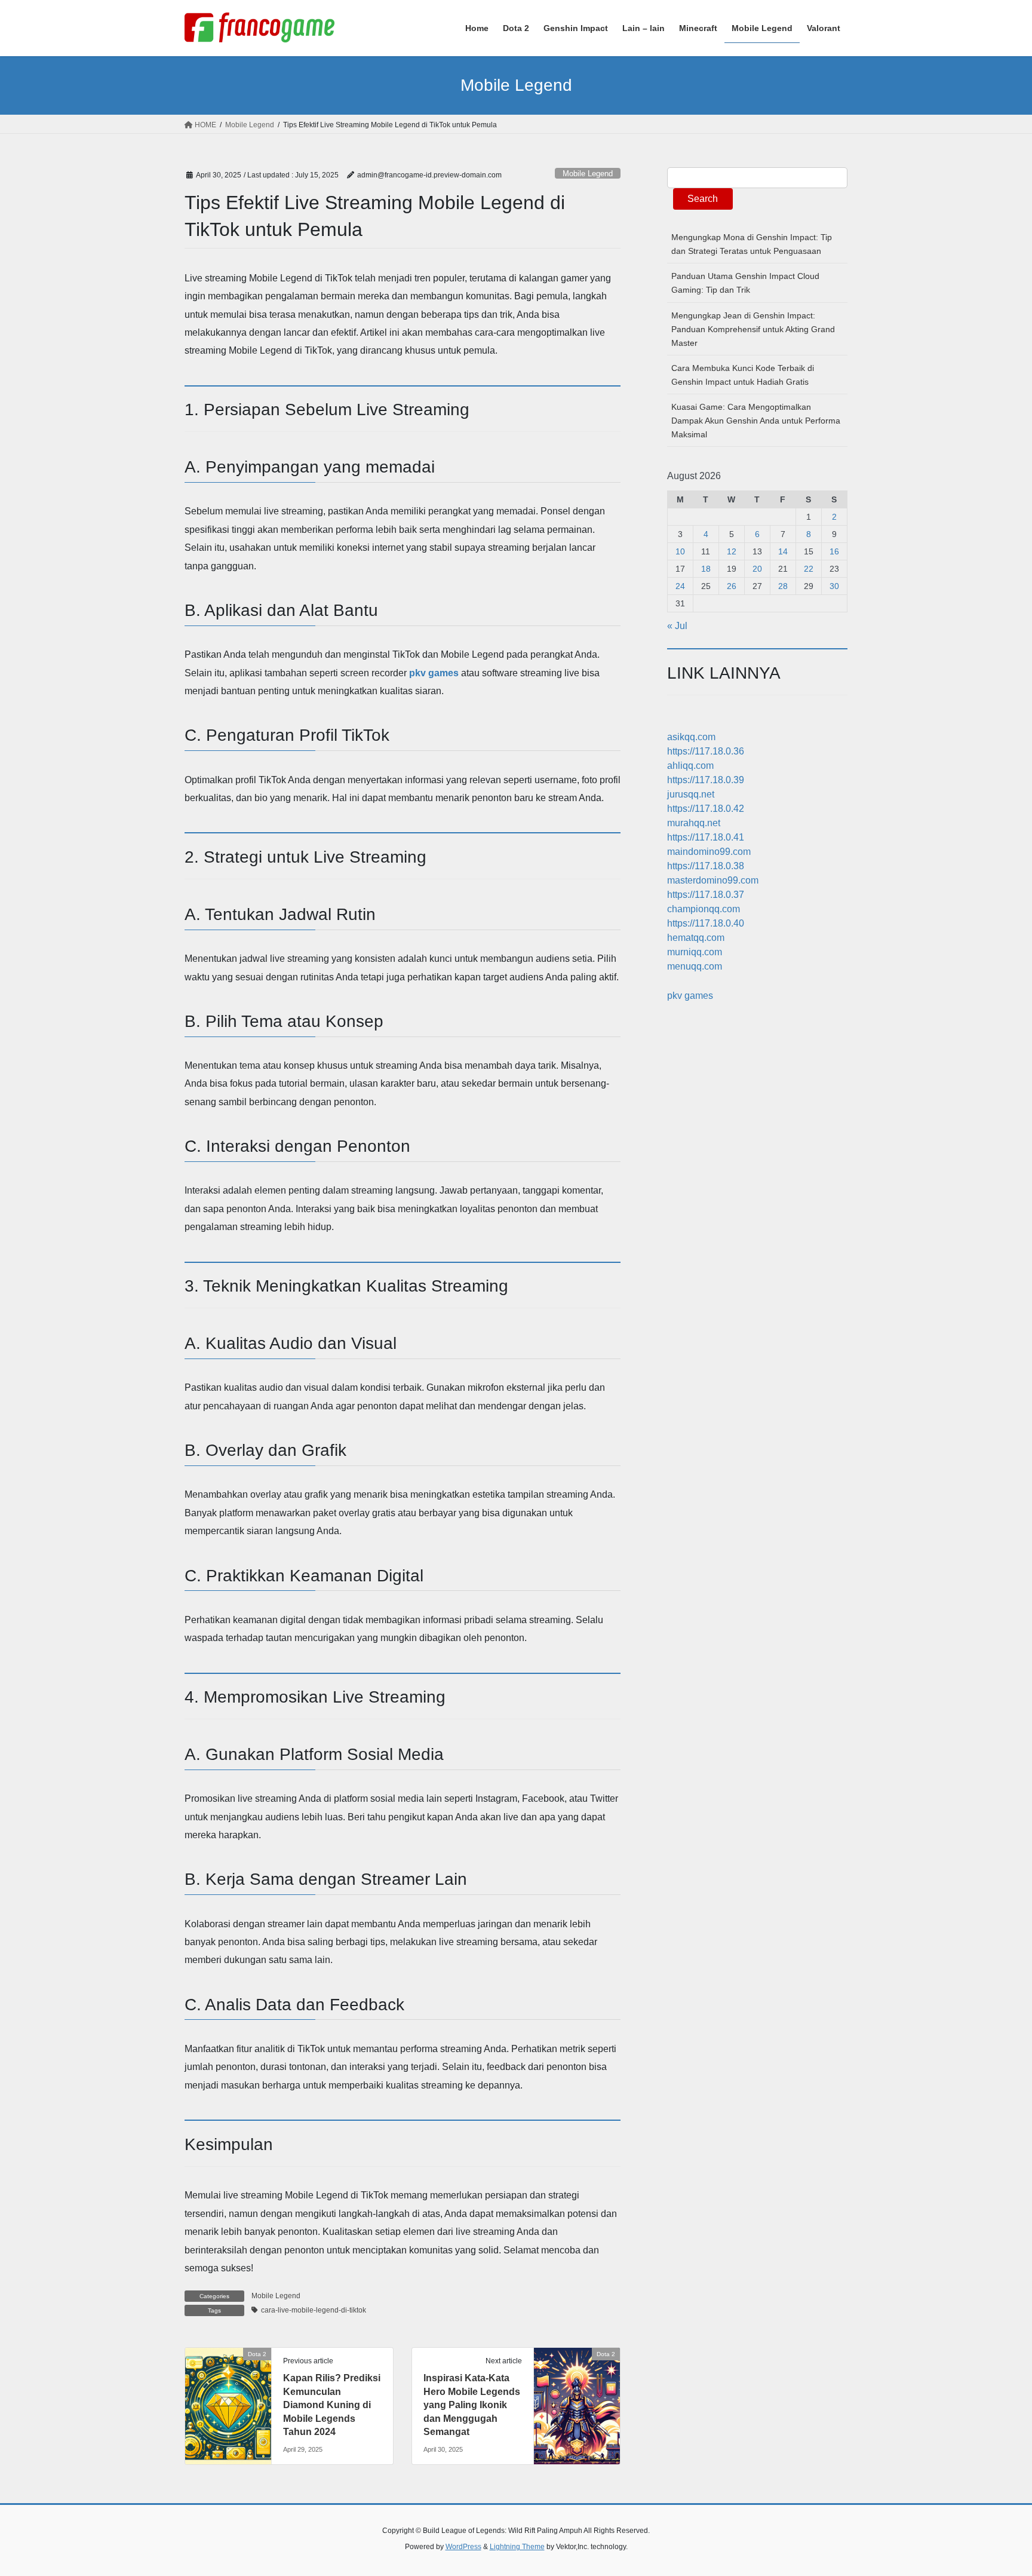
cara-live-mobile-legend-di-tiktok (314, 2310)
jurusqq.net (691, 794)
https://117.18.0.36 (706, 751)
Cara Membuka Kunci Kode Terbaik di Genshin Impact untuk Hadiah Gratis (743, 375)
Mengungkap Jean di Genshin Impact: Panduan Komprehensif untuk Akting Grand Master (753, 329)
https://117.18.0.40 (706, 923)
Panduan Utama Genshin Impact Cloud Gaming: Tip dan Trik (745, 283)
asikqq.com (691, 737)
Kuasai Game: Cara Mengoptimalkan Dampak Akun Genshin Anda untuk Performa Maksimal (756, 421)
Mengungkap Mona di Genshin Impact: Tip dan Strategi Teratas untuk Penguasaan (752, 244)
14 (783, 551)
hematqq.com (696, 938)
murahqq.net (694, 823)
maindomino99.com (709, 852)
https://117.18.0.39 (706, 780)
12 (732, 551)
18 (706, 569)
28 (783, 586)
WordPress (463, 2547)
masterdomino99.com (713, 880)
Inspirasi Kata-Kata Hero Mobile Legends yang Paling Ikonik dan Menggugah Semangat (472, 2405)
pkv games (434, 673)
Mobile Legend (588, 174)
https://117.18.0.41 (706, 837)
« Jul (677, 626)
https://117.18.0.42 (706, 809)
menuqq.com (695, 966)
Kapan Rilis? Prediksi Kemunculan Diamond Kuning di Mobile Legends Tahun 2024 (332, 2405)
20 (757, 569)
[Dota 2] (228, 2392)
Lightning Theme (517, 2547)
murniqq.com (695, 952)
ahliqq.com (690, 766)
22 (809, 569)
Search (703, 199)
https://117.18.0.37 (706, 895)
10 (680, 551)
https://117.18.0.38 (706, 866)
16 (834, 551)
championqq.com (704, 909)
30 (834, 586)
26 (732, 586)
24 (680, 586)
